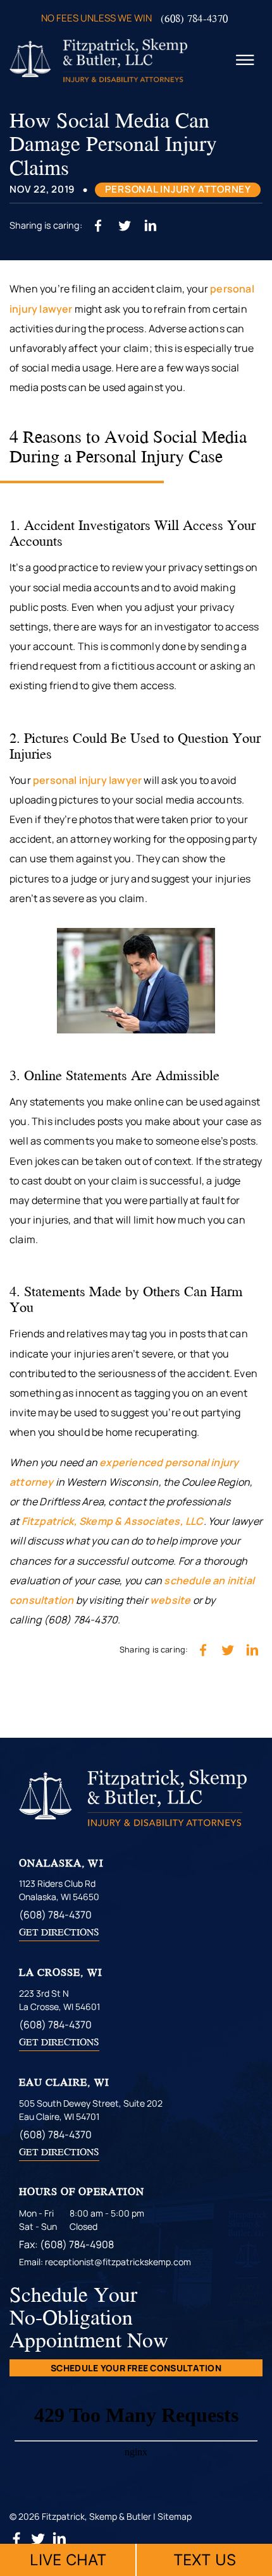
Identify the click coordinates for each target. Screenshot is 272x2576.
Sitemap (175, 2516)
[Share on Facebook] (98, 225)
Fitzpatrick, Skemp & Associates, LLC (113, 1521)
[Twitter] (39, 2542)
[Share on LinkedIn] (151, 225)
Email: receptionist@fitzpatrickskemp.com (105, 2262)
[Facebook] (17, 2542)
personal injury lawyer (87, 780)
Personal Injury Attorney (178, 189)
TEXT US (205, 2560)
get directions (59, 1932)
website (170, 1600)
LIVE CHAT (68, 2560)
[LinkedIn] (59, 2542)
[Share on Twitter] (125, 225)
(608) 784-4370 (194, 18)
